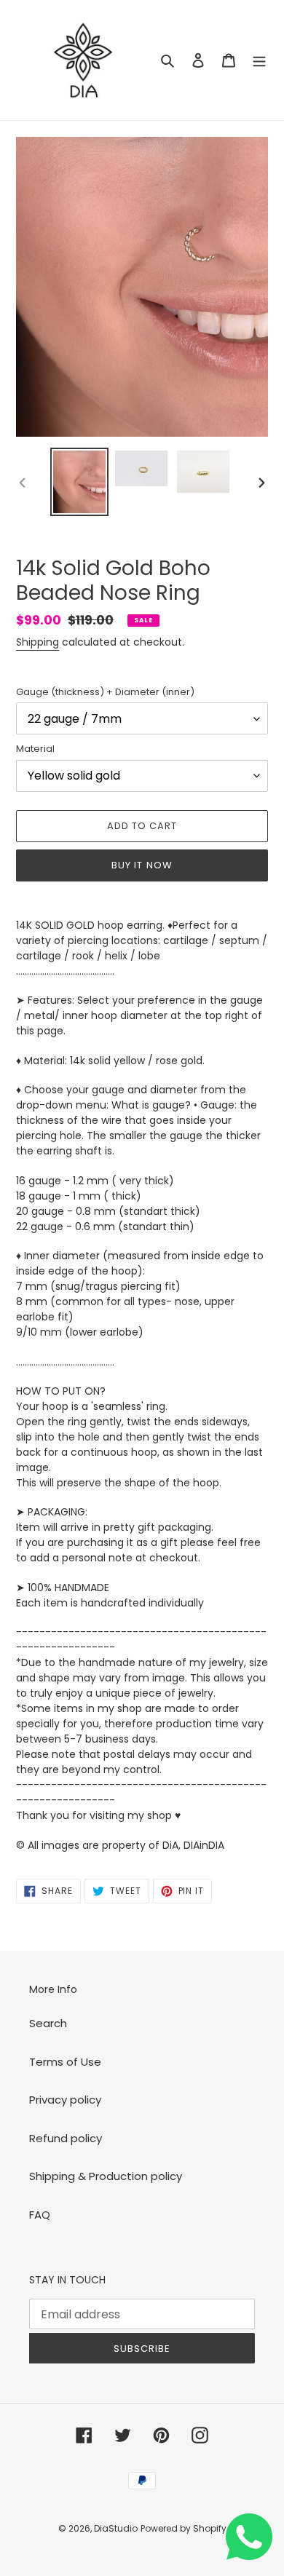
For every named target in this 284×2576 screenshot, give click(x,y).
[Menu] (259, 60)
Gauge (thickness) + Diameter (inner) (105, 692)
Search (48, 2023)
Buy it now (142, 865)
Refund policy (66, 2138)
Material (35, 749)
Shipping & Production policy (106, 2176)
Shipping (38, 642)
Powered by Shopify (184, 2528)
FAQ (40, 2215)
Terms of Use (65, 2062)
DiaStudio (116, 2528)
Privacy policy (65, 2100)
